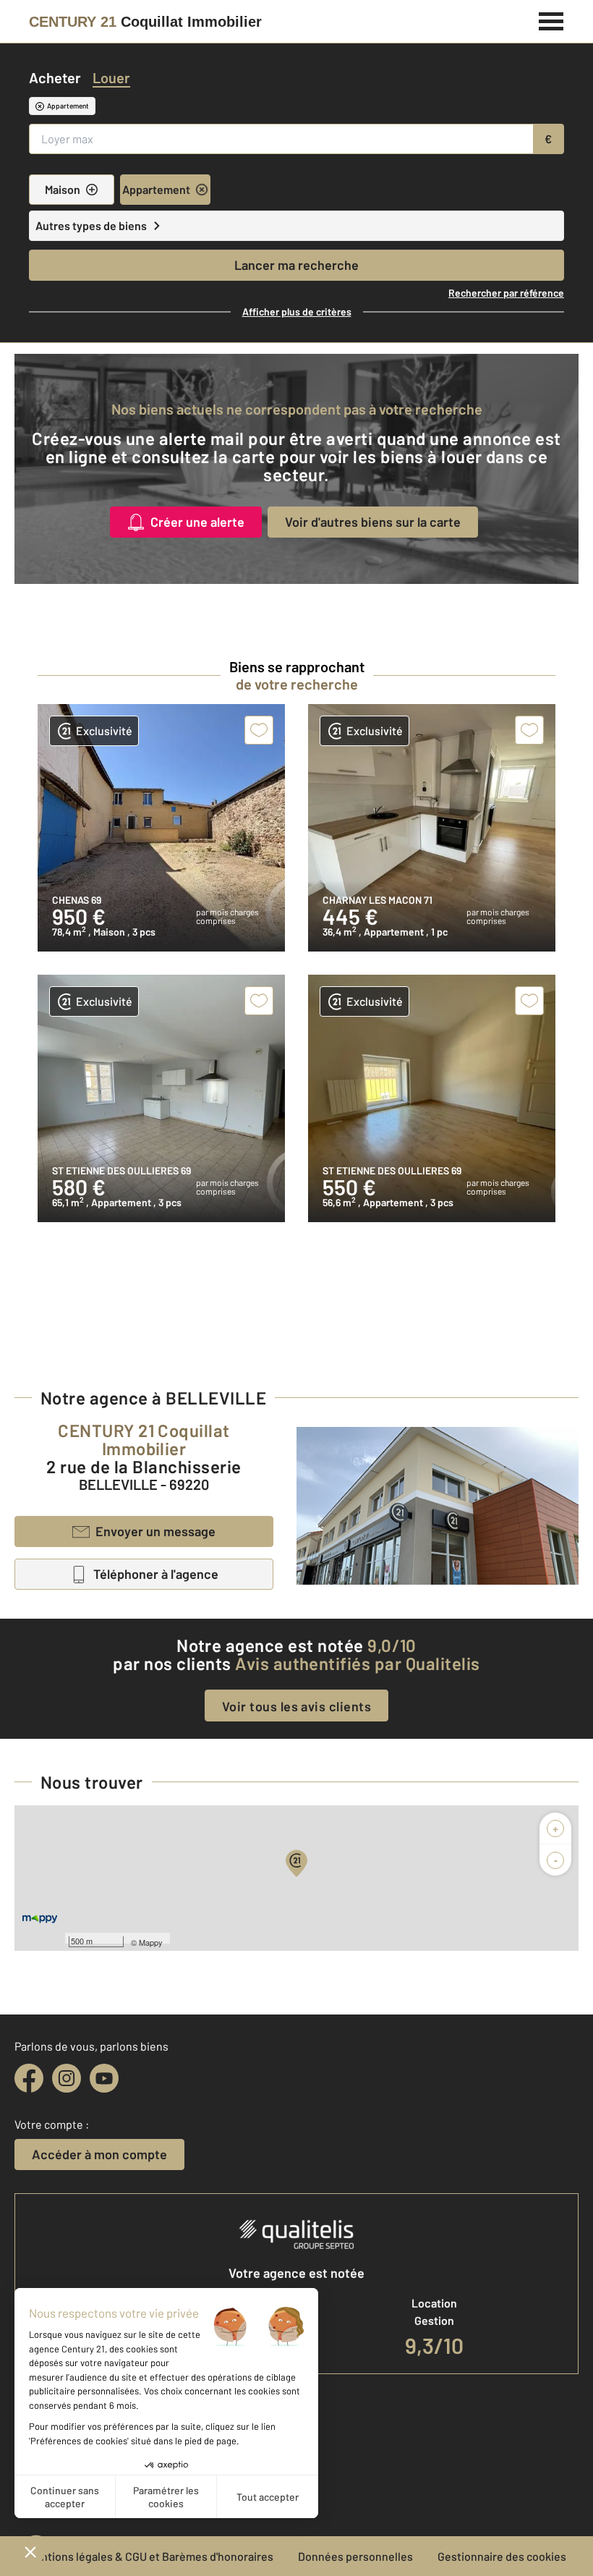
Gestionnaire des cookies (502, 2556)
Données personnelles (355, 2556)
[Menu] (551, 20)
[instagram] (67, 2078)
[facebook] (29, 2078)
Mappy (151, 1942)
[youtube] (104, 2078)
